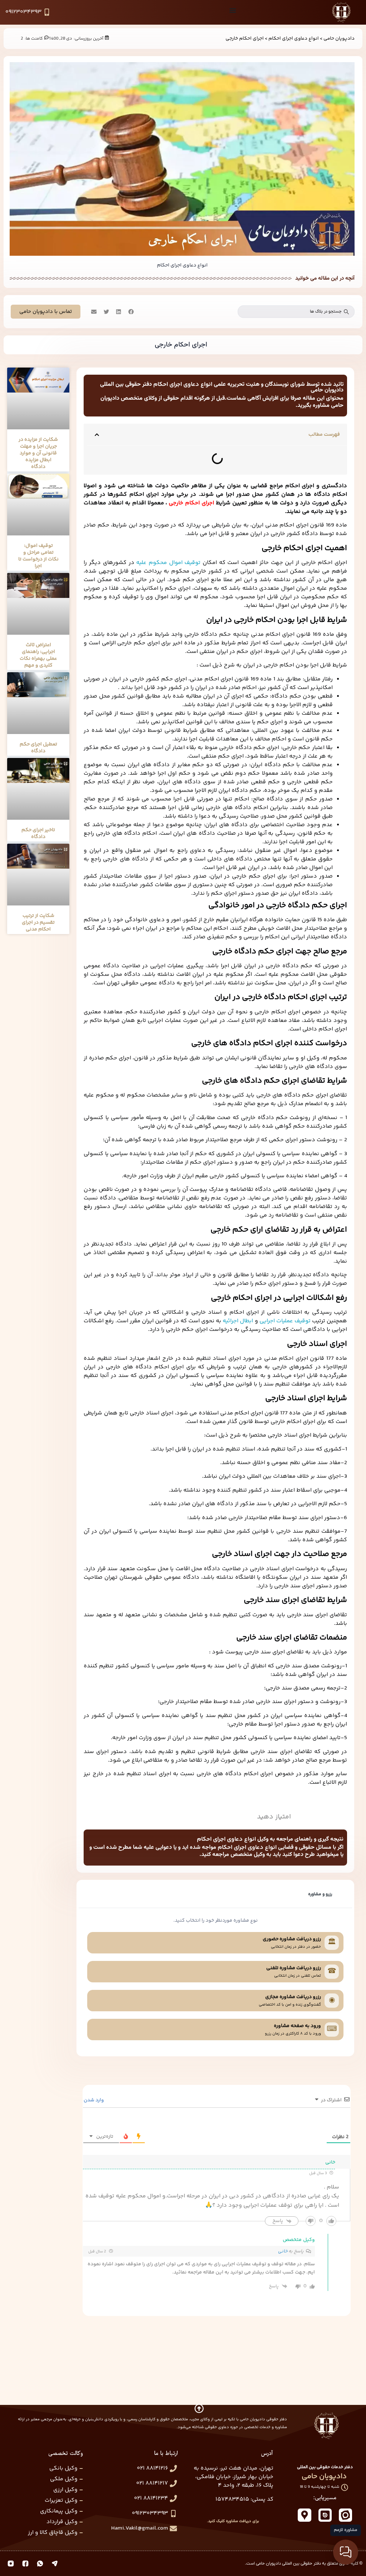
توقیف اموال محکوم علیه (168, 563)
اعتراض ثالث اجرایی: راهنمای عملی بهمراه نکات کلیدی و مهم (38, 655)
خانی (283, 2251)
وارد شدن (94, 2100)
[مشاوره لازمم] (346, 2552)
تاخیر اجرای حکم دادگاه (38, 833)
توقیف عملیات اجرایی (285, 1321)
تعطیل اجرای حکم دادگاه (38, 748)
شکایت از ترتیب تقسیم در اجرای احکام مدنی (38, 923)
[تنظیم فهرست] (233, 10)
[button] (130, 312)
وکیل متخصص (299, 2240)
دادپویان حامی (339, 38)
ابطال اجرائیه (238, 1321)
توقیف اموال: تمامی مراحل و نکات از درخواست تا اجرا (38, 556)
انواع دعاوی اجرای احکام (294, 38)
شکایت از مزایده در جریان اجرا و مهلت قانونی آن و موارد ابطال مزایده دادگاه (38, 453)
